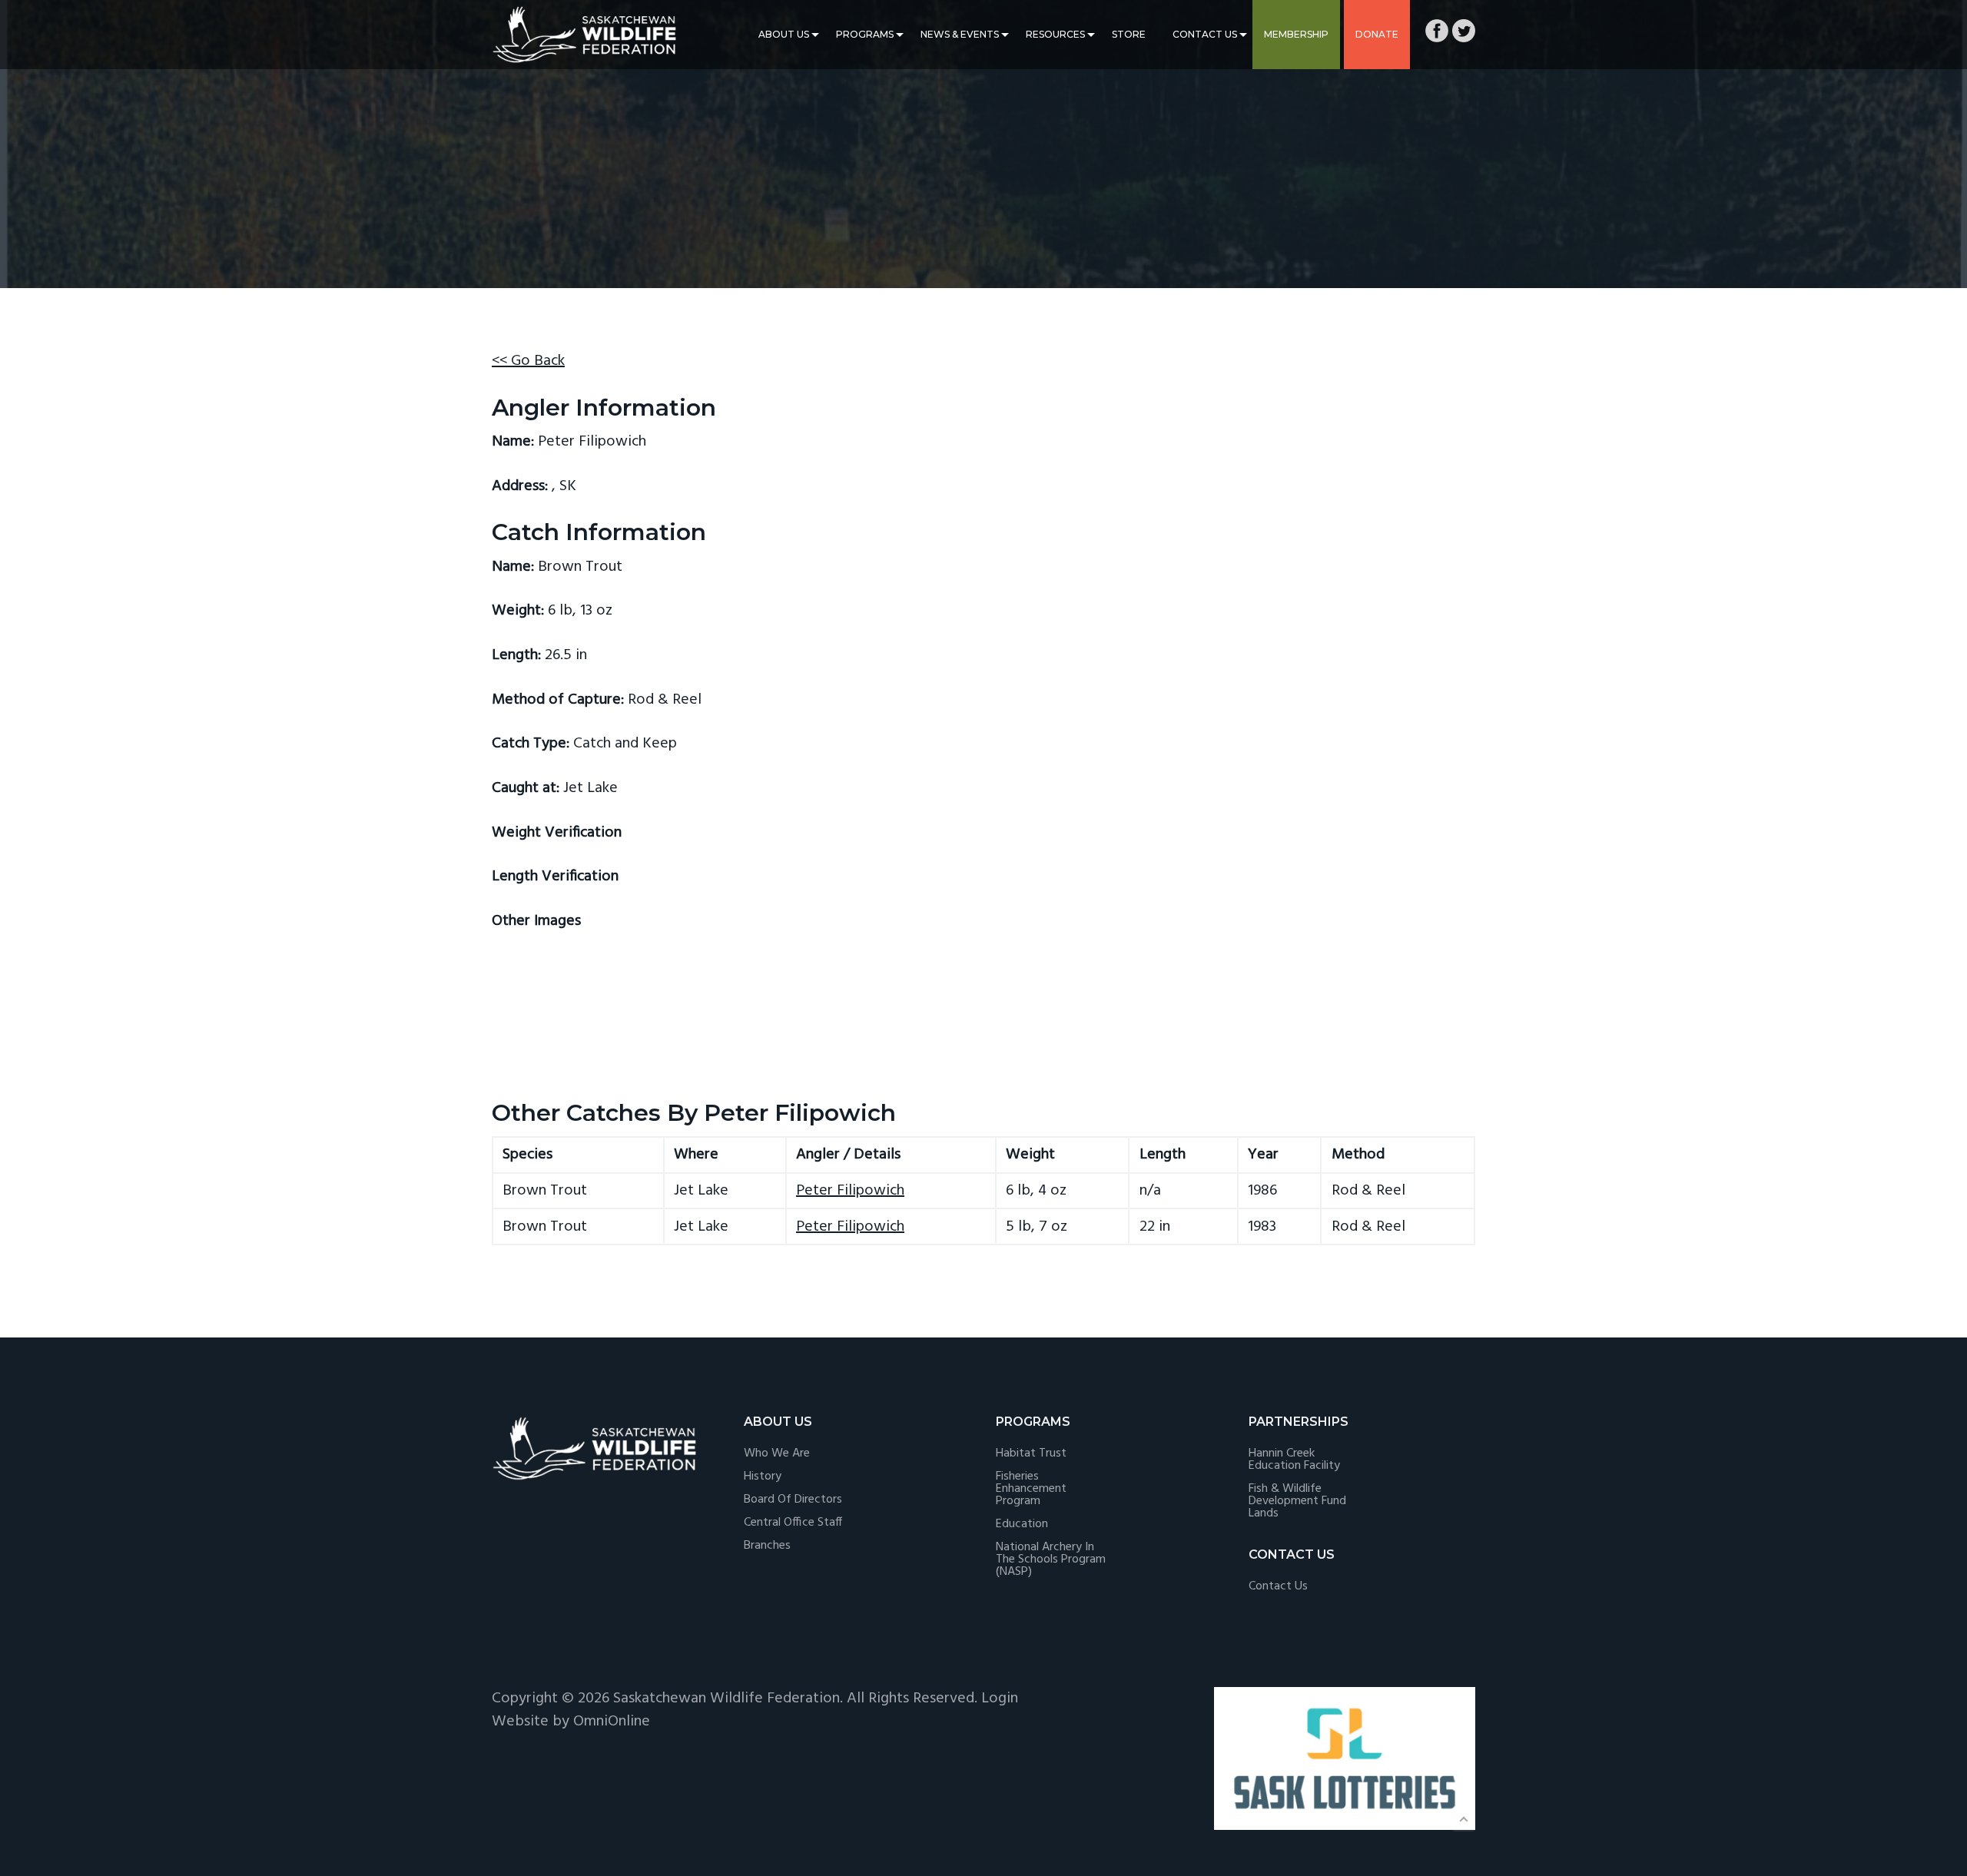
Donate (1377, 34)
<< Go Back (528, 361)
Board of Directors (793, 1500)
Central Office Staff (793, 1523)
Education (1022, 1524)
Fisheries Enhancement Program (1031, 1489)
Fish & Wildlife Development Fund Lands (1297, 1501)
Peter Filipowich (850, 1191)
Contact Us (1205, 34)
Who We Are (777, 1453)
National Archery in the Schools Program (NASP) (1051, 1559)
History (763, 1477)
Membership (1296, 34)
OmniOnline (612, 1722)
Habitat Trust (1031, 1453)
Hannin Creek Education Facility (1294, 1460)
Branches (767, 1546)
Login (1000, 1699)
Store (1129, 34)
